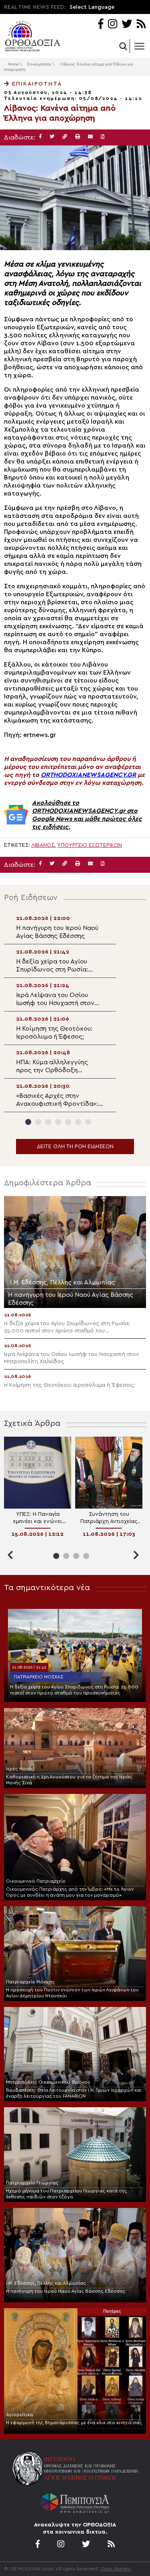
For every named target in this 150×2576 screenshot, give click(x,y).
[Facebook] (101, 25)
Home (13, 64)
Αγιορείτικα (19, 2415)
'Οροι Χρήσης (116, 2569)
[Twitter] (127, 25)
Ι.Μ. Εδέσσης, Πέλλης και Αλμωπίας (46, 2283)
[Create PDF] (103, 137)
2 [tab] (38, 1122)
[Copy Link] (65, 137)
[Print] (78, 137)
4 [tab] (58, 1122)
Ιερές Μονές (20, 1769)
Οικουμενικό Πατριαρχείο (36, 1881)
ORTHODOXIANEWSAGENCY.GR (88, 775)
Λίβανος (43, 845)
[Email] (90, 137)
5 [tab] (68, 1122)
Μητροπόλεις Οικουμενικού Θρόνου (48, 2082)
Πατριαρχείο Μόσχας (39, 1677)
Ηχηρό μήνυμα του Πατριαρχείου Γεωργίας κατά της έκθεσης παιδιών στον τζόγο (66, 2194)
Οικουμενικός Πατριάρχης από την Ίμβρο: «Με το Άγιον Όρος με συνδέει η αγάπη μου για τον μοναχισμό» (70, 1892)
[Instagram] (113, 25)
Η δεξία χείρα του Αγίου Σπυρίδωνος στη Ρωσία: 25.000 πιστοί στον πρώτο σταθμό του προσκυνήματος (74, 1690)
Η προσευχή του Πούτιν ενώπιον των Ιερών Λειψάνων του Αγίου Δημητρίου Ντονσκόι (72, 1993)
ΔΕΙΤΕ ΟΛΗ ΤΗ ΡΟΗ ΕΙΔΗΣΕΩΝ (75, 1147)
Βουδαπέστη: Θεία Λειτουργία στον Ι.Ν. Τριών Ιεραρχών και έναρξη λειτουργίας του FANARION (74, 2093)
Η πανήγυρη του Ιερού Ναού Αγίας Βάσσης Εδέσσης (66, 2291)
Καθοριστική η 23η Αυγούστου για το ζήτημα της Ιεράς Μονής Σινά (69, 1780)
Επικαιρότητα (39, 64)
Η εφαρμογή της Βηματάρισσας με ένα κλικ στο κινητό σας (74, 2423)
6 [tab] (78, 1122)
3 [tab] (48, 1122)
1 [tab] (28, 1122)
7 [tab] (88, 1122)
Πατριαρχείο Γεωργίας (32, 2183)
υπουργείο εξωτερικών (90, 845)
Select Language (92, 7)
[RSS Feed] (141, 25)
